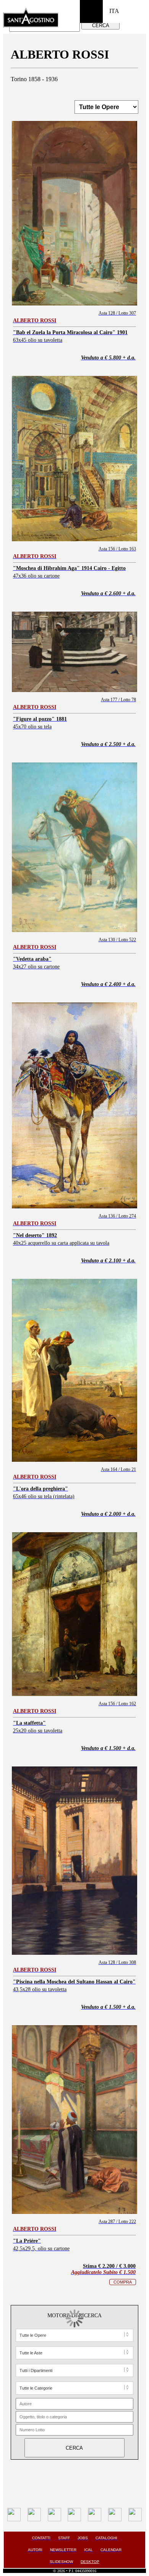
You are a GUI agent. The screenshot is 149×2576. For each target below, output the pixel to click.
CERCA (101, 25)
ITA (114, 11)
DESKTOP (90, 2562)
